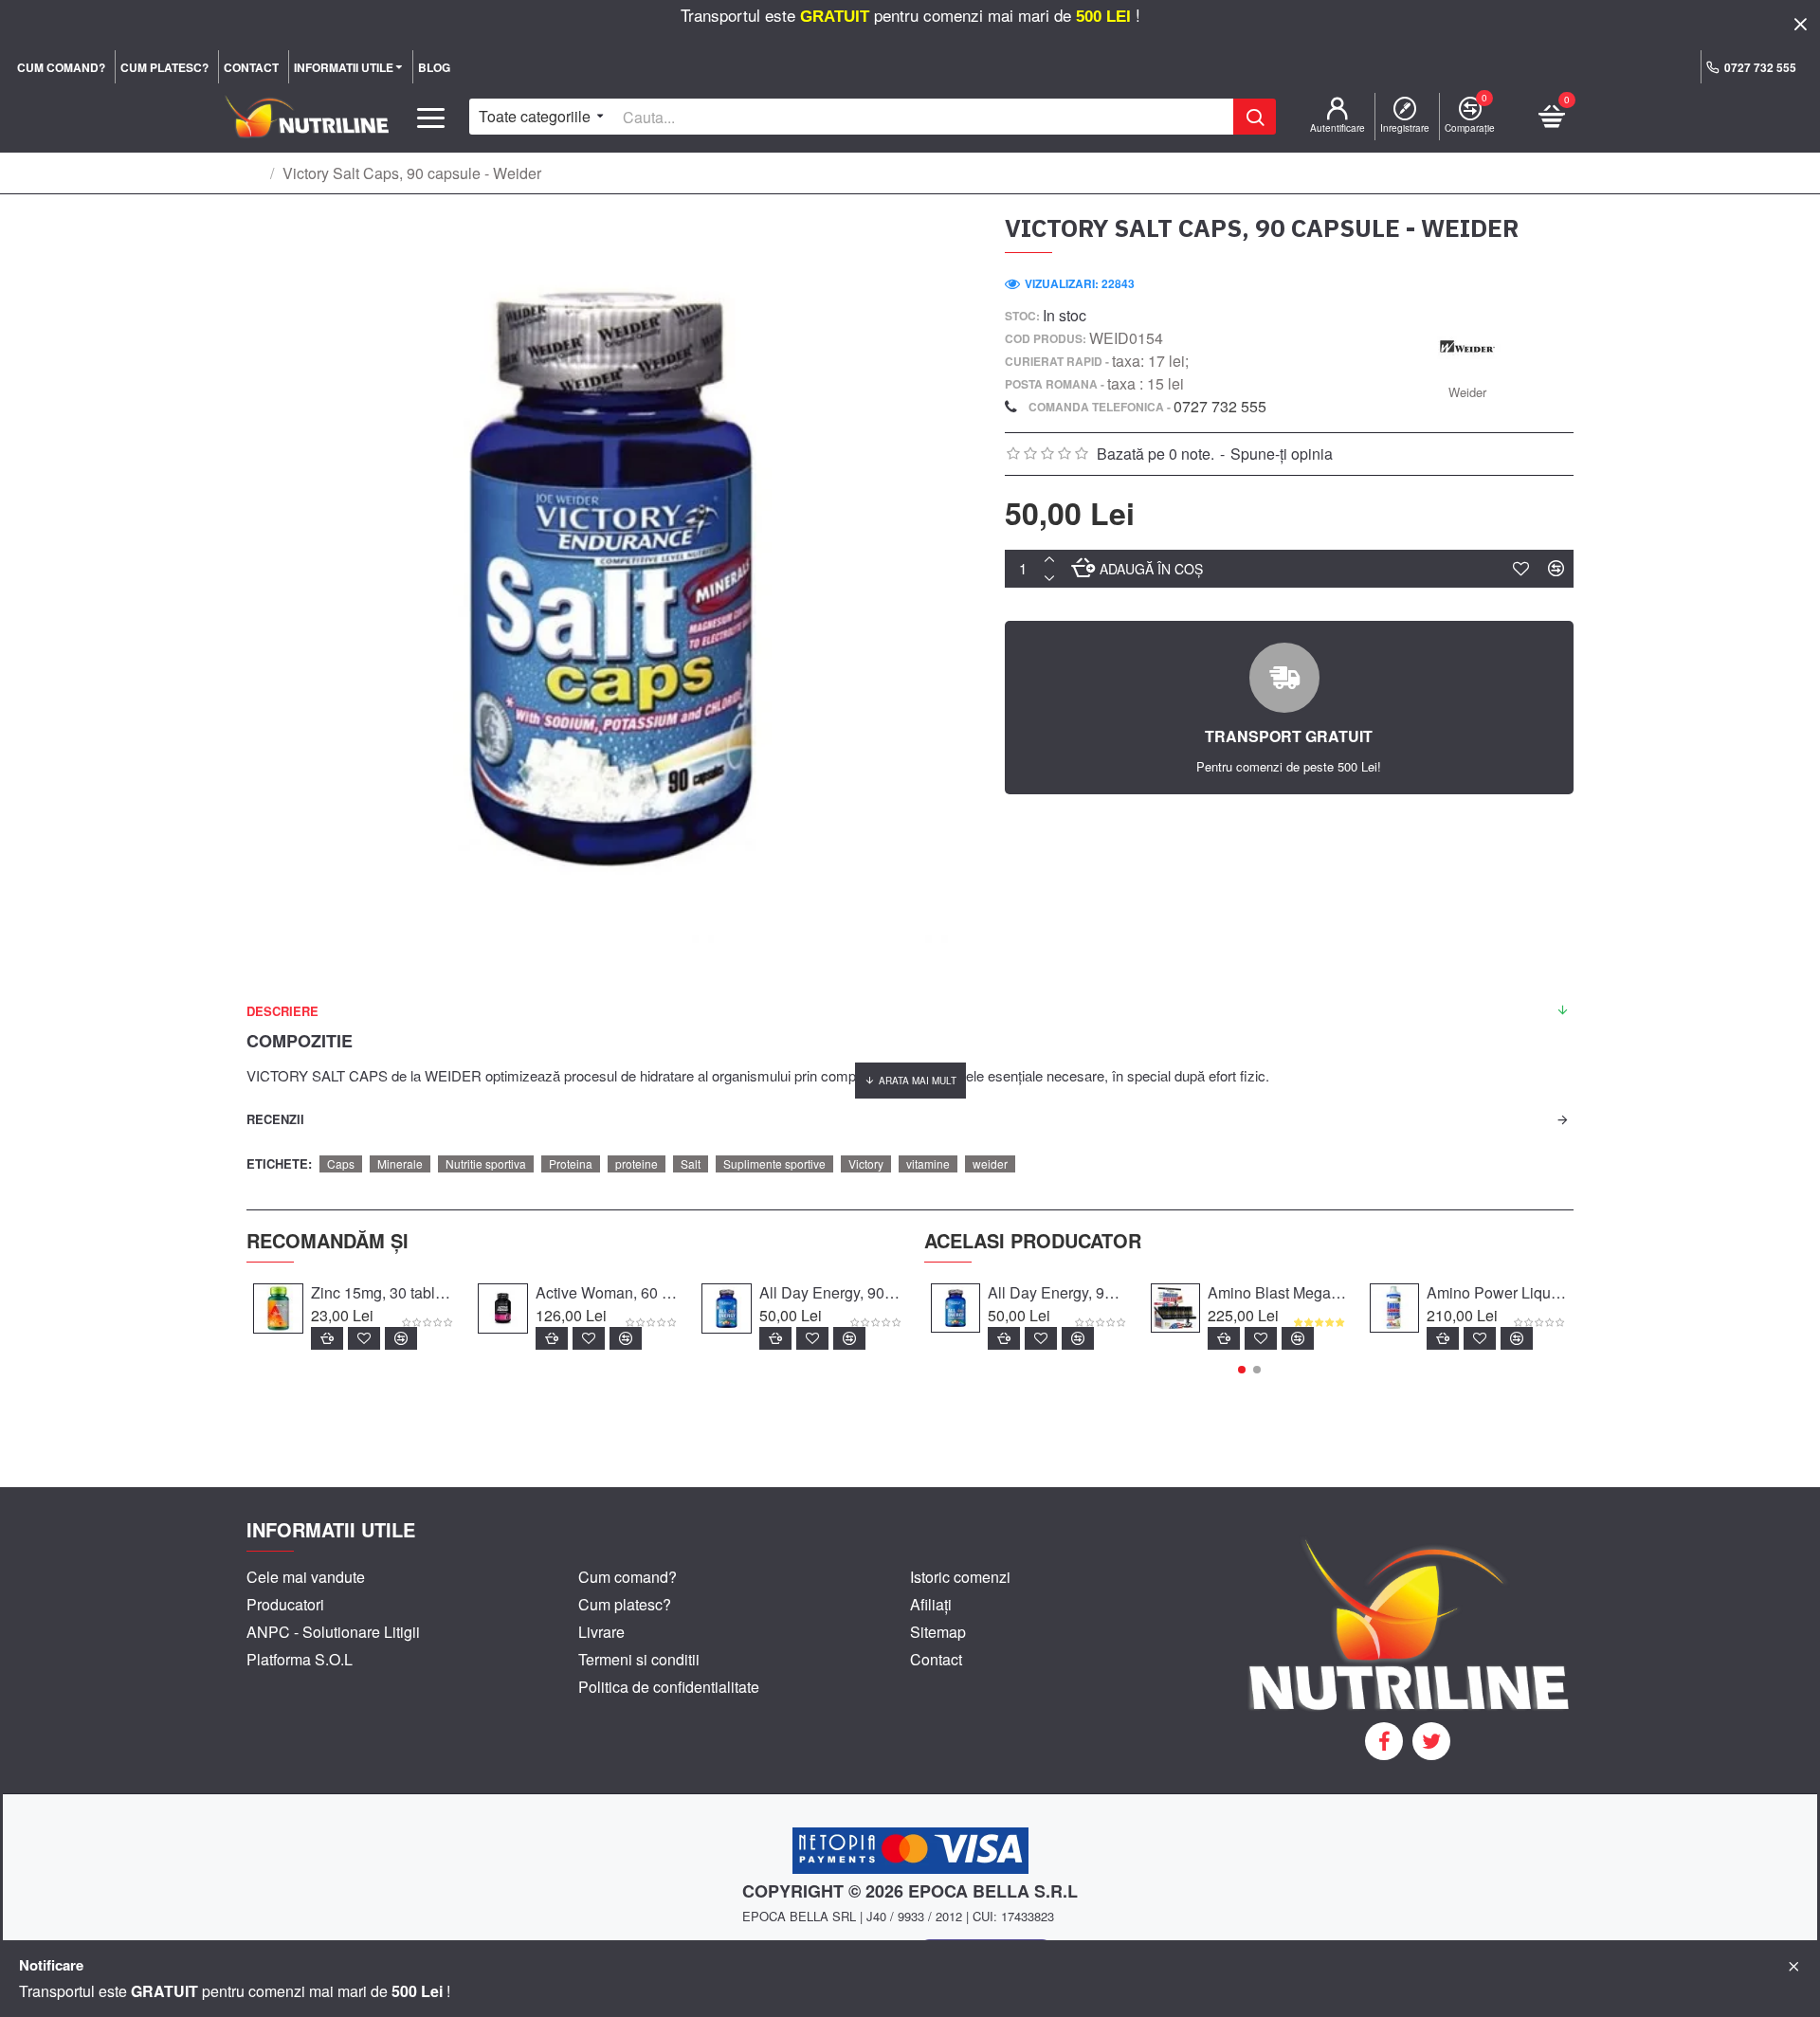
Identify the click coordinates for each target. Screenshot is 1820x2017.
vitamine (928, 1163)
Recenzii (275, 1119)
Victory (866, 1163)
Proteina (571, 1163)
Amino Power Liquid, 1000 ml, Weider (1497, 1293)
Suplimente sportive (774, 1163)
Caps (341, 1163)
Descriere (282, 1011)
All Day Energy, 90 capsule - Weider (831, 1293)
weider (990, 1163)
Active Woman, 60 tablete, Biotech (607, 1293)
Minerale (400, 1163)
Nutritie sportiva (486, 1163)
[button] (1242, 1370)
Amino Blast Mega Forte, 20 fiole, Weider (1278, 1293)
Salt (691, 1163)
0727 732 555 (1220, 406)
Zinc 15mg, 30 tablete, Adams (382, 1293)
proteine (637, 1163)
